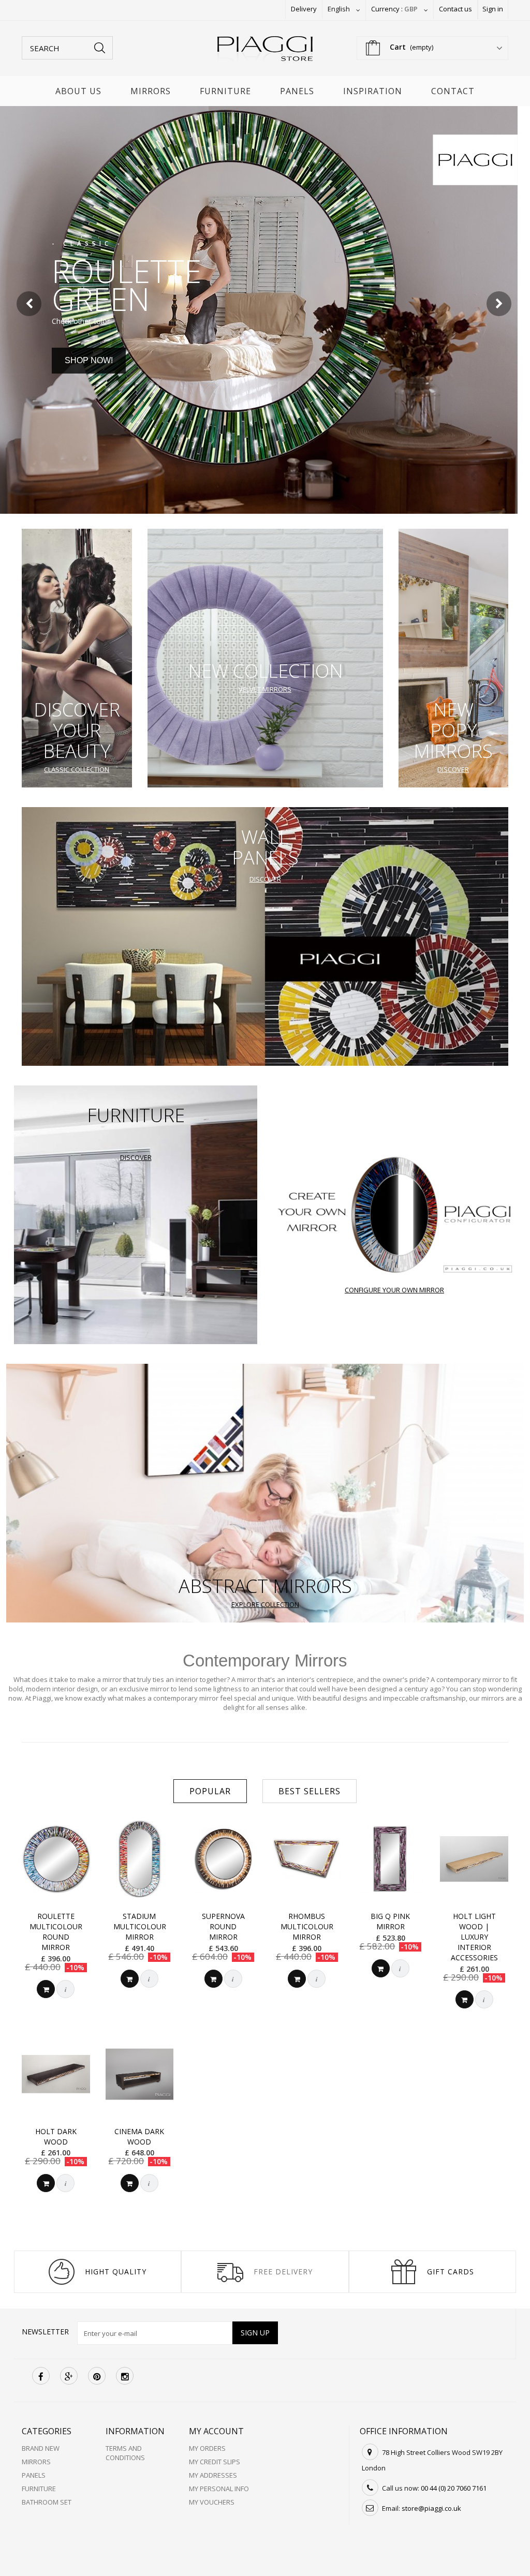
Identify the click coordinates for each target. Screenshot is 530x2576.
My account (216, 2431)
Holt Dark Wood (56, 2136)
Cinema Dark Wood (139, 2136)
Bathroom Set (47, 2502)
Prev (30, 305)
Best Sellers (310, 1791)
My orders (207, 2448)
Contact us (455, 9)
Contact (453, 91)
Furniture (225, 91)
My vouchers (212, 2502)
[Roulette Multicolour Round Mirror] (56, 1859)
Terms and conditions (125, 2453)
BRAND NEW (41, 2448)
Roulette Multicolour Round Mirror (56, 1932)
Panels (297, 91)
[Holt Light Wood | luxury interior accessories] (474, 1859)
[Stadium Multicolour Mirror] (140, 1859)
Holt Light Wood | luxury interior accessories (474, 1937)
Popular (210, 1791)
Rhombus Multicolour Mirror (307, 1926)
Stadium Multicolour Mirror (140, 1926)
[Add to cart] (46, 1989)
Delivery (304, 9)
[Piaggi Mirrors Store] (265, 51)
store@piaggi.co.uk (431, 2508)
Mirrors (151, 91)
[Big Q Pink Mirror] (391, 1859)
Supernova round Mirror (223, 1926)
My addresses (213, 2475)
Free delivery (283, 2272)
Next (500, 305)
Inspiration (373, 91)
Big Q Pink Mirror (390, 1921)
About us (78, 91)
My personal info (219, 2489)
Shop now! (89, 360)
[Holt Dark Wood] (56, 2074)
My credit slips (215, 2462)
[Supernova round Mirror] (223, 1859)
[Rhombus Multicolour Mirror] (307, 1859)
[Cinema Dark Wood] (140, 2074)
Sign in (493, 9)
